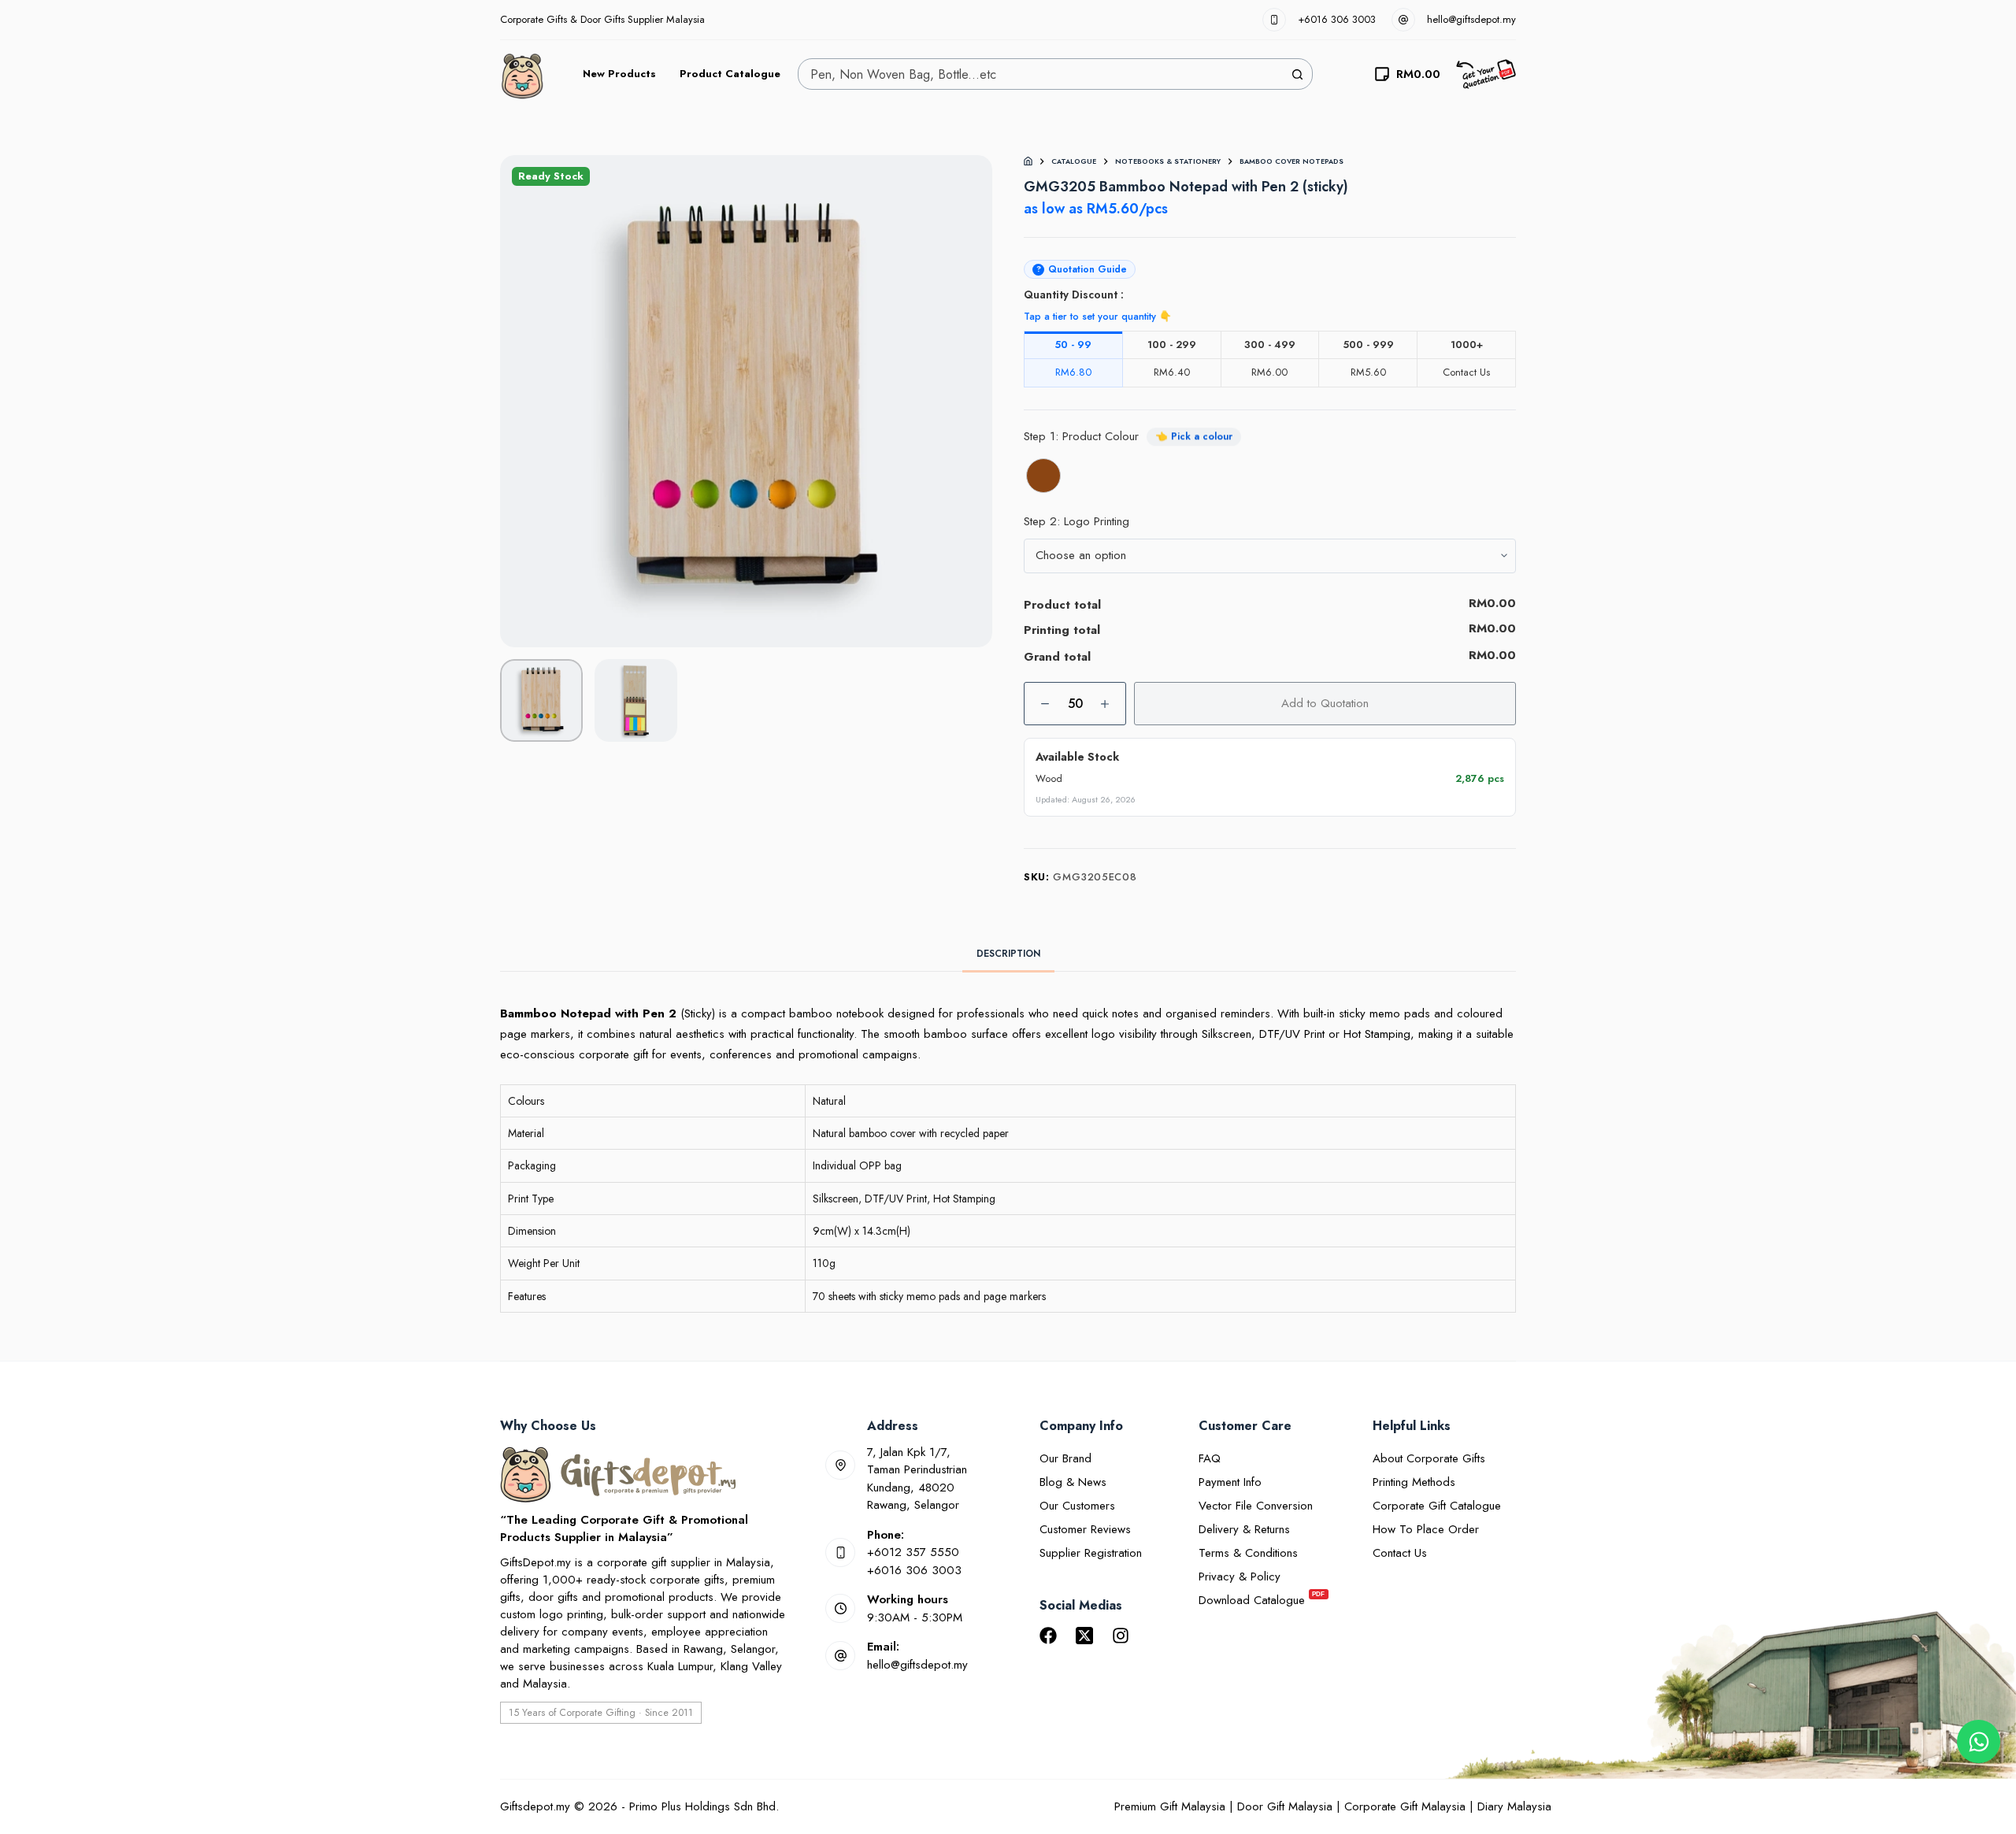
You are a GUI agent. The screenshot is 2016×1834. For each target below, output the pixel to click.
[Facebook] (1048, 1636)
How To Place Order (1426, 1529)
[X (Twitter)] (1084, 1636)
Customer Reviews (1085, 1529)
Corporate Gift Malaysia (1405, 1806)
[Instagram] (1121, 1636)
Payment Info (1230, 1482)
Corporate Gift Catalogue (1437, 1506)
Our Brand (1065, 1458)
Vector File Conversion (1256, 1506)
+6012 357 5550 (913, 1552)
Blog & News (1073, 1482)
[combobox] (1040, 74)
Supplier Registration (1091, 1553)
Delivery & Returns (1244, 1529)
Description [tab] (1008, 954)
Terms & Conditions (1248, 1553)
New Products (619, 74)
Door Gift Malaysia (1285, 1806)
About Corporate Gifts (1429, 1458)
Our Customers (1077, 1506)
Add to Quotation (1325, 703)
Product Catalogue (730, 74)
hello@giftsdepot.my (1471, 19)
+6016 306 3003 (1337, 19)
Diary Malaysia (1514, 1806)
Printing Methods (1414, 1482)
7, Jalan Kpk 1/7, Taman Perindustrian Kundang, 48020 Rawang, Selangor (917, 1479)
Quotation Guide (1082, 269)
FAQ (1210, 1458)
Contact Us (1400, 1553)
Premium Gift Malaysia (1170, 1806)
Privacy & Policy (1240, 1576)
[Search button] (1297, 74)
